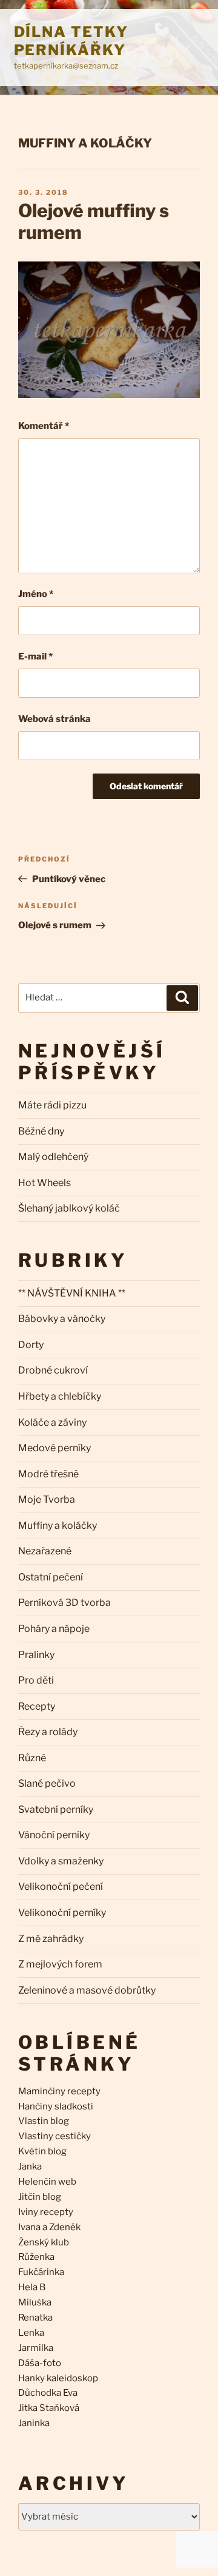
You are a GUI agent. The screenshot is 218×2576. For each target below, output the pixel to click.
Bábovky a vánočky (62, 1319)
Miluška (35, 2302)
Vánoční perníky (54, 1835)
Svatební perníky (56, 1809)
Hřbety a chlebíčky (60, 1396)
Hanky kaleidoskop (58, 2378)
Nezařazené (45, 1551)
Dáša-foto (40, 2363)
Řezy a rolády (48, 1732)
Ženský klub (44, 2242)
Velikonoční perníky (62, 1913)
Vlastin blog (44, 2121)
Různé (32, 1758)
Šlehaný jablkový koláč (69, 1208)
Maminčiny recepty (59, 2091)
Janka (30, 2166)
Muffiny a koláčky (85, 143)
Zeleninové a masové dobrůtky (87, 1990)
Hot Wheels (45, 1183)
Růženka (36, 2257)
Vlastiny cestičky (54, 2136)
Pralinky (36, 1655)
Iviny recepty (46, 2212)
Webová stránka (54, 719)
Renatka (35, 2318)
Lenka (31, 2333)
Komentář (44, 426)
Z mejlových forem (60, 1964)
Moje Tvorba (47, 1499)
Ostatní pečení (51, 1577)
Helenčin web (47, 2182)
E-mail (35, 656)
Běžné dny (41, 1131)
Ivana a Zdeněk (49, 2227)
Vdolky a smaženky (61, 1861)
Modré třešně (48, 1474)
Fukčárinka (41, 2272)
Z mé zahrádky (51, 1939)
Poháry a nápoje (54, 1629)
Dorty (31, 1345)
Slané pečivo (47, 1783)
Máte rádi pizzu (52, 1105)
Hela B (32, 2287)
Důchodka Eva (48, 2393)
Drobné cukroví (53, 1370)
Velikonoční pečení (61, 1886)
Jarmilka (36, 2348)
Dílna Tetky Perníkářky (71, 41)
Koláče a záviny (52, 1422)
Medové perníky (54, 1448)
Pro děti (36, 1680)
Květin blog (42, 2151)
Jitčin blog (40, 2197)
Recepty (37, 1706)
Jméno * (36, 594)
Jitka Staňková (49, 2408)
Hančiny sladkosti (56, 2106)
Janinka (34, 2423)
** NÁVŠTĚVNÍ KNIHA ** (72, 1293)
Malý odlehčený (53, 1157)
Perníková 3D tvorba (64, 1603)
